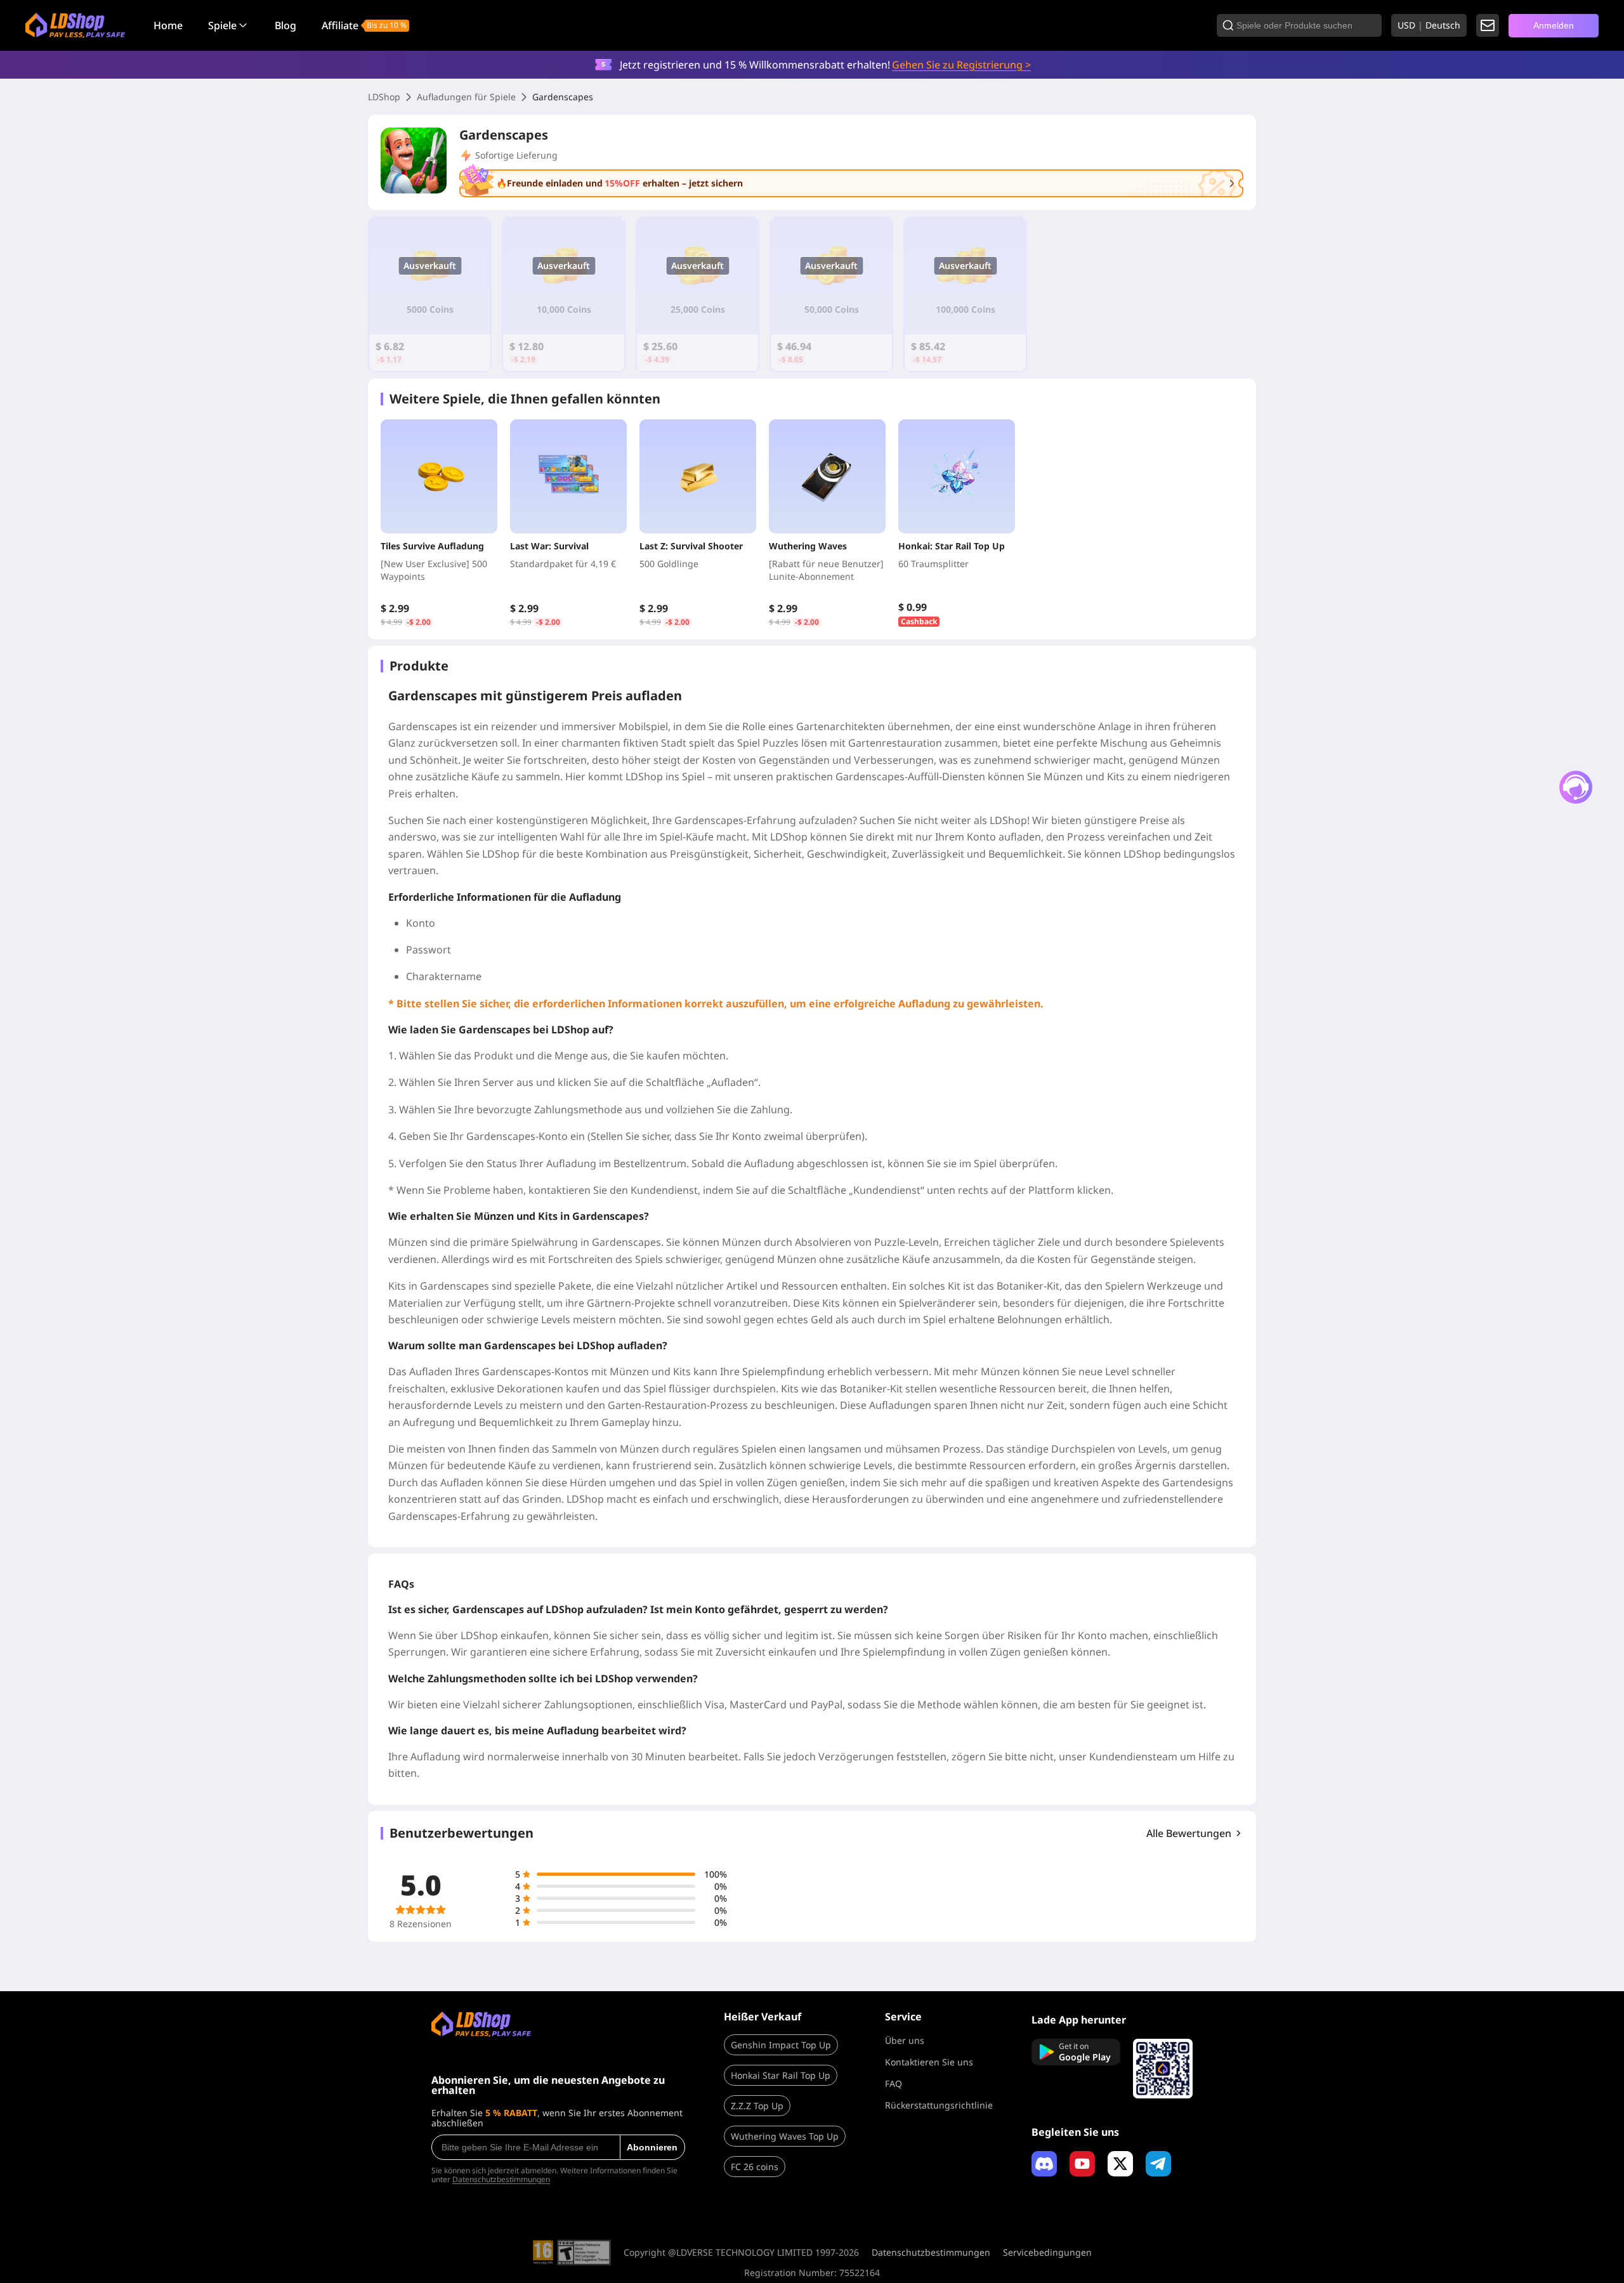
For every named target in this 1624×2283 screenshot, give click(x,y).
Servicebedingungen (1047, 2253)
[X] (1120, 2164)
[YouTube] (1082, 2164)
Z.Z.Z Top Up (757, 2106)
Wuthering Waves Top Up (785, 2136)
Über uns (905, 2040)
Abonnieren (652, 2147)
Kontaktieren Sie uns (929, 2062)
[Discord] (1044, 2164)
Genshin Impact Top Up (781, 2045)
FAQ (894, 2083)
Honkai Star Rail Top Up (781, 2075)
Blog (285, 25)
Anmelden (1554, 25)
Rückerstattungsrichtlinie (939, 2105)
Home (168, 25)
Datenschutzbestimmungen (501, 2179)
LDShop (384, 97)
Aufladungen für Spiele (466, 97)
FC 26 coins (755, 2167)
